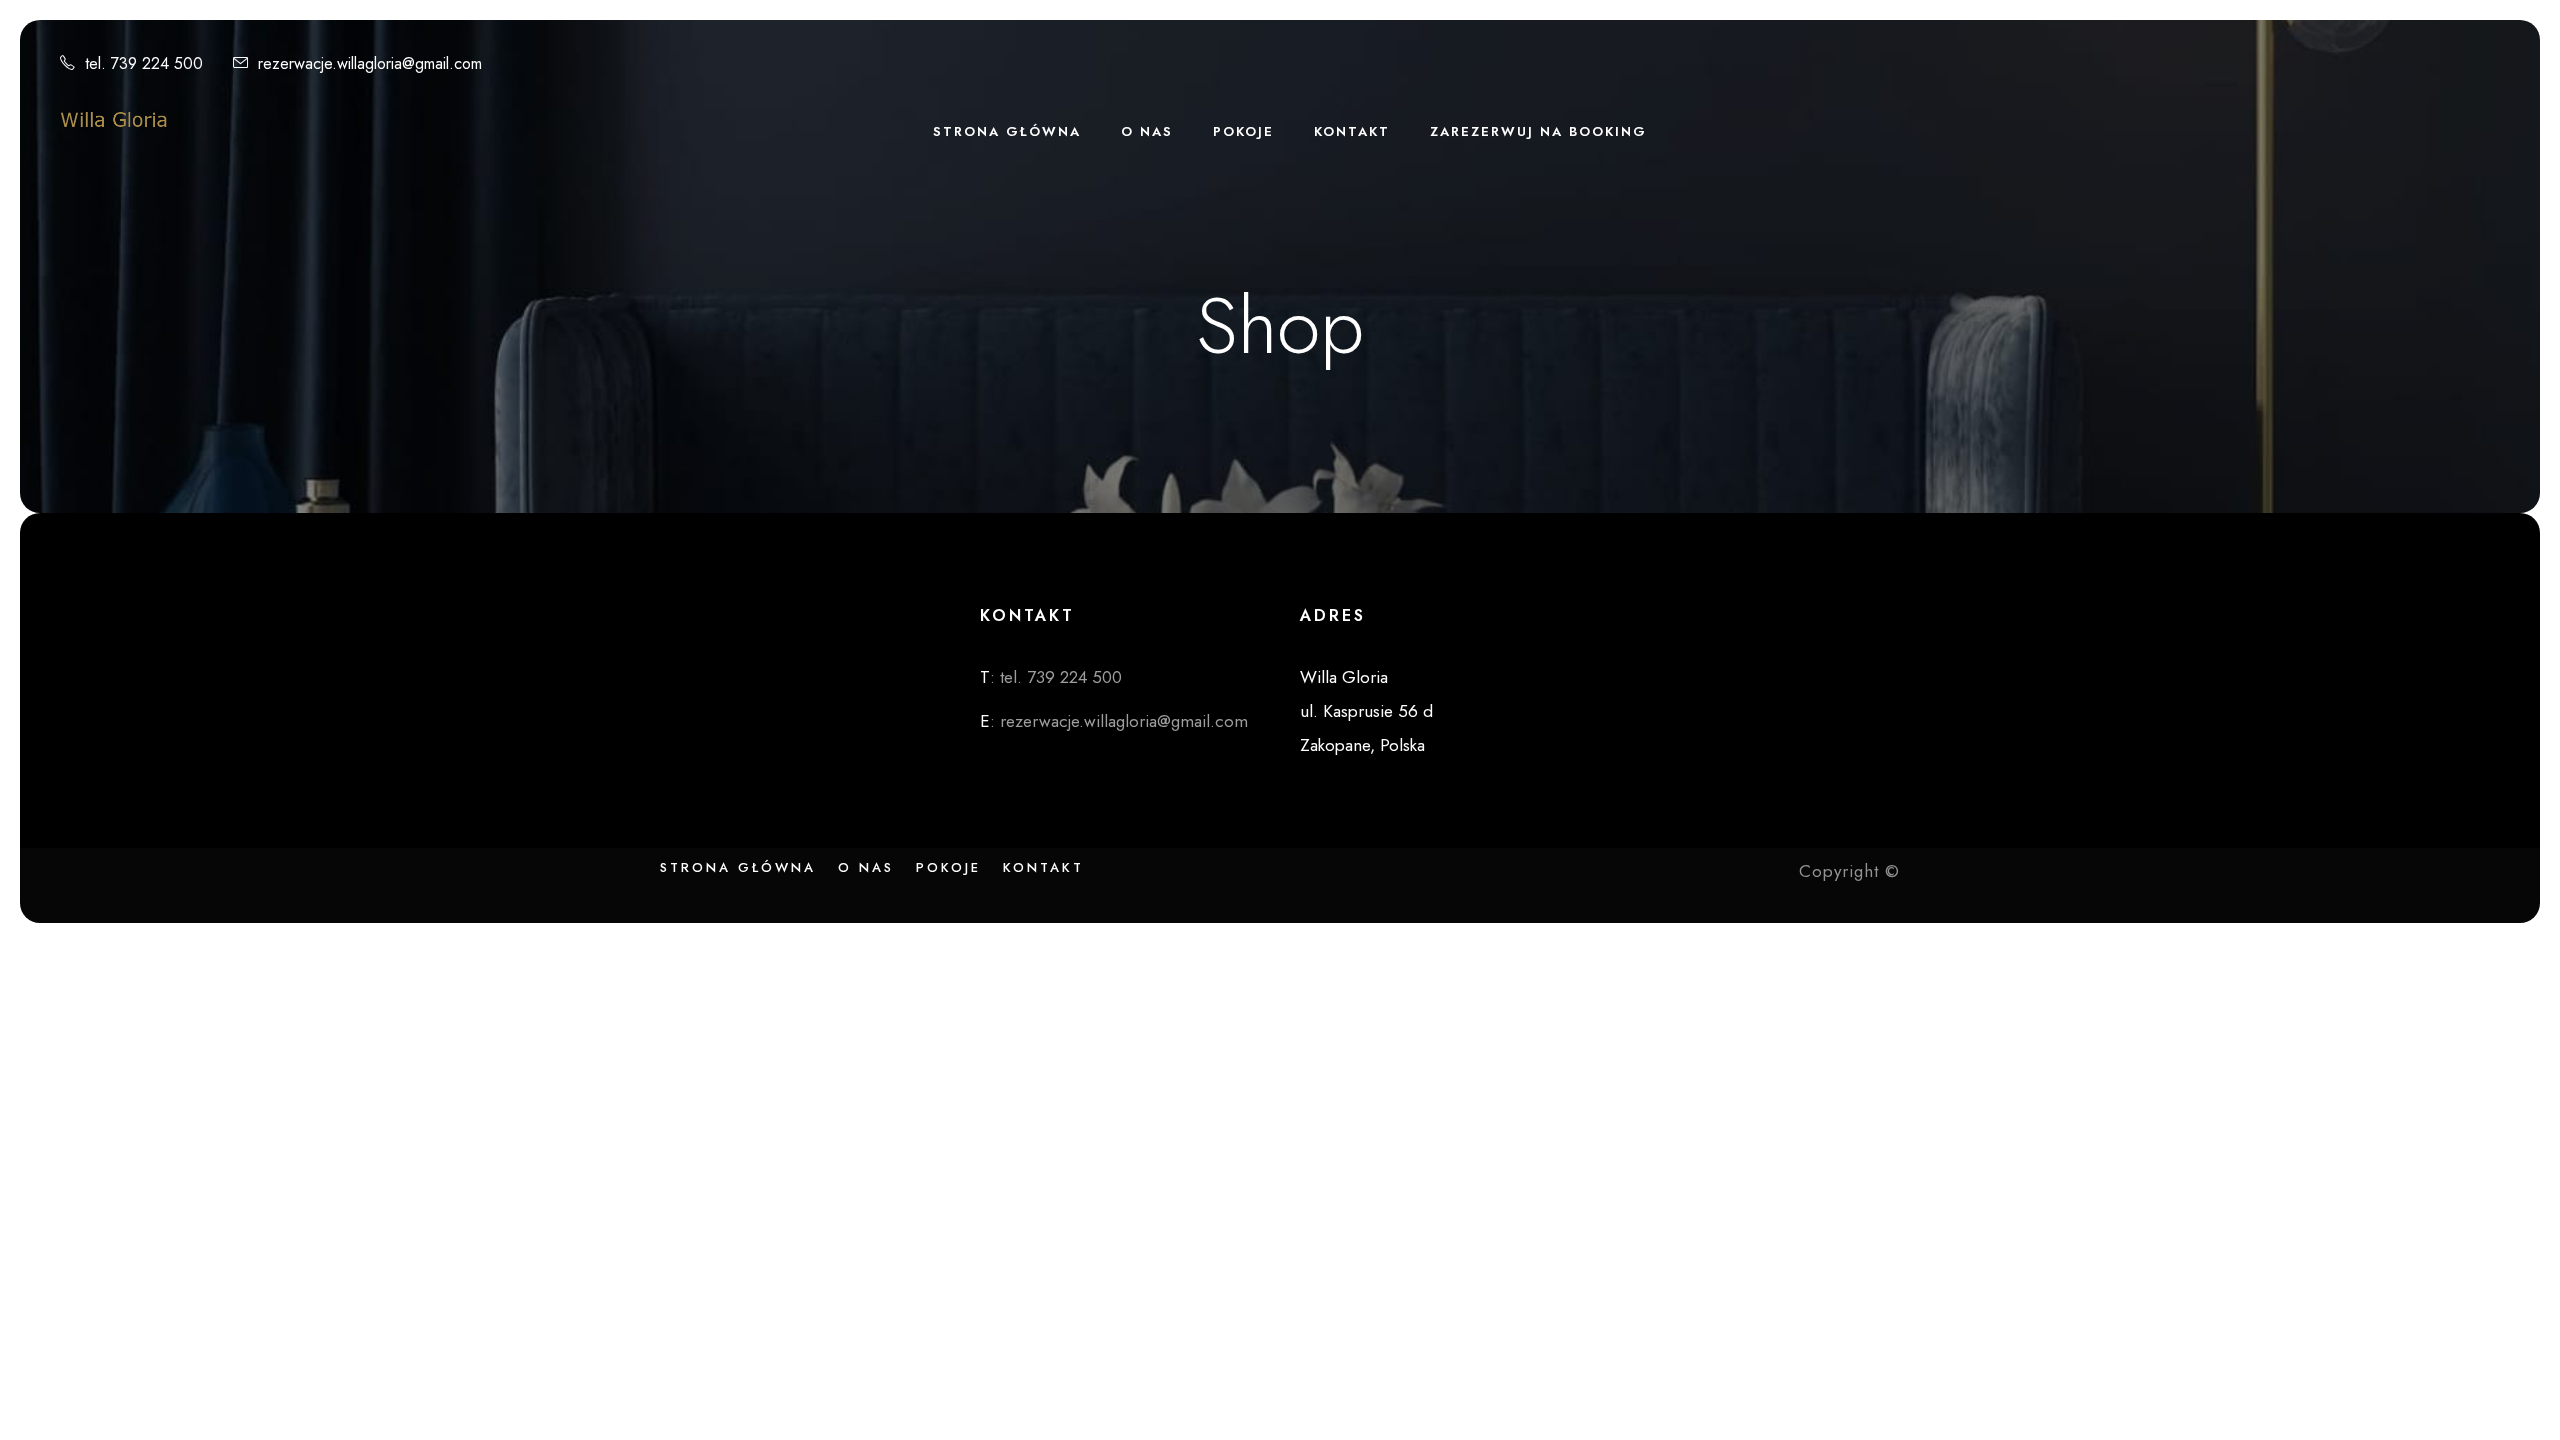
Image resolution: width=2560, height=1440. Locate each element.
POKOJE (1243, 131)
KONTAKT (1352, 131)
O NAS (1147, 131)
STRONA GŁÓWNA (1007, 131)
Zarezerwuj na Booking (1538, 131)
